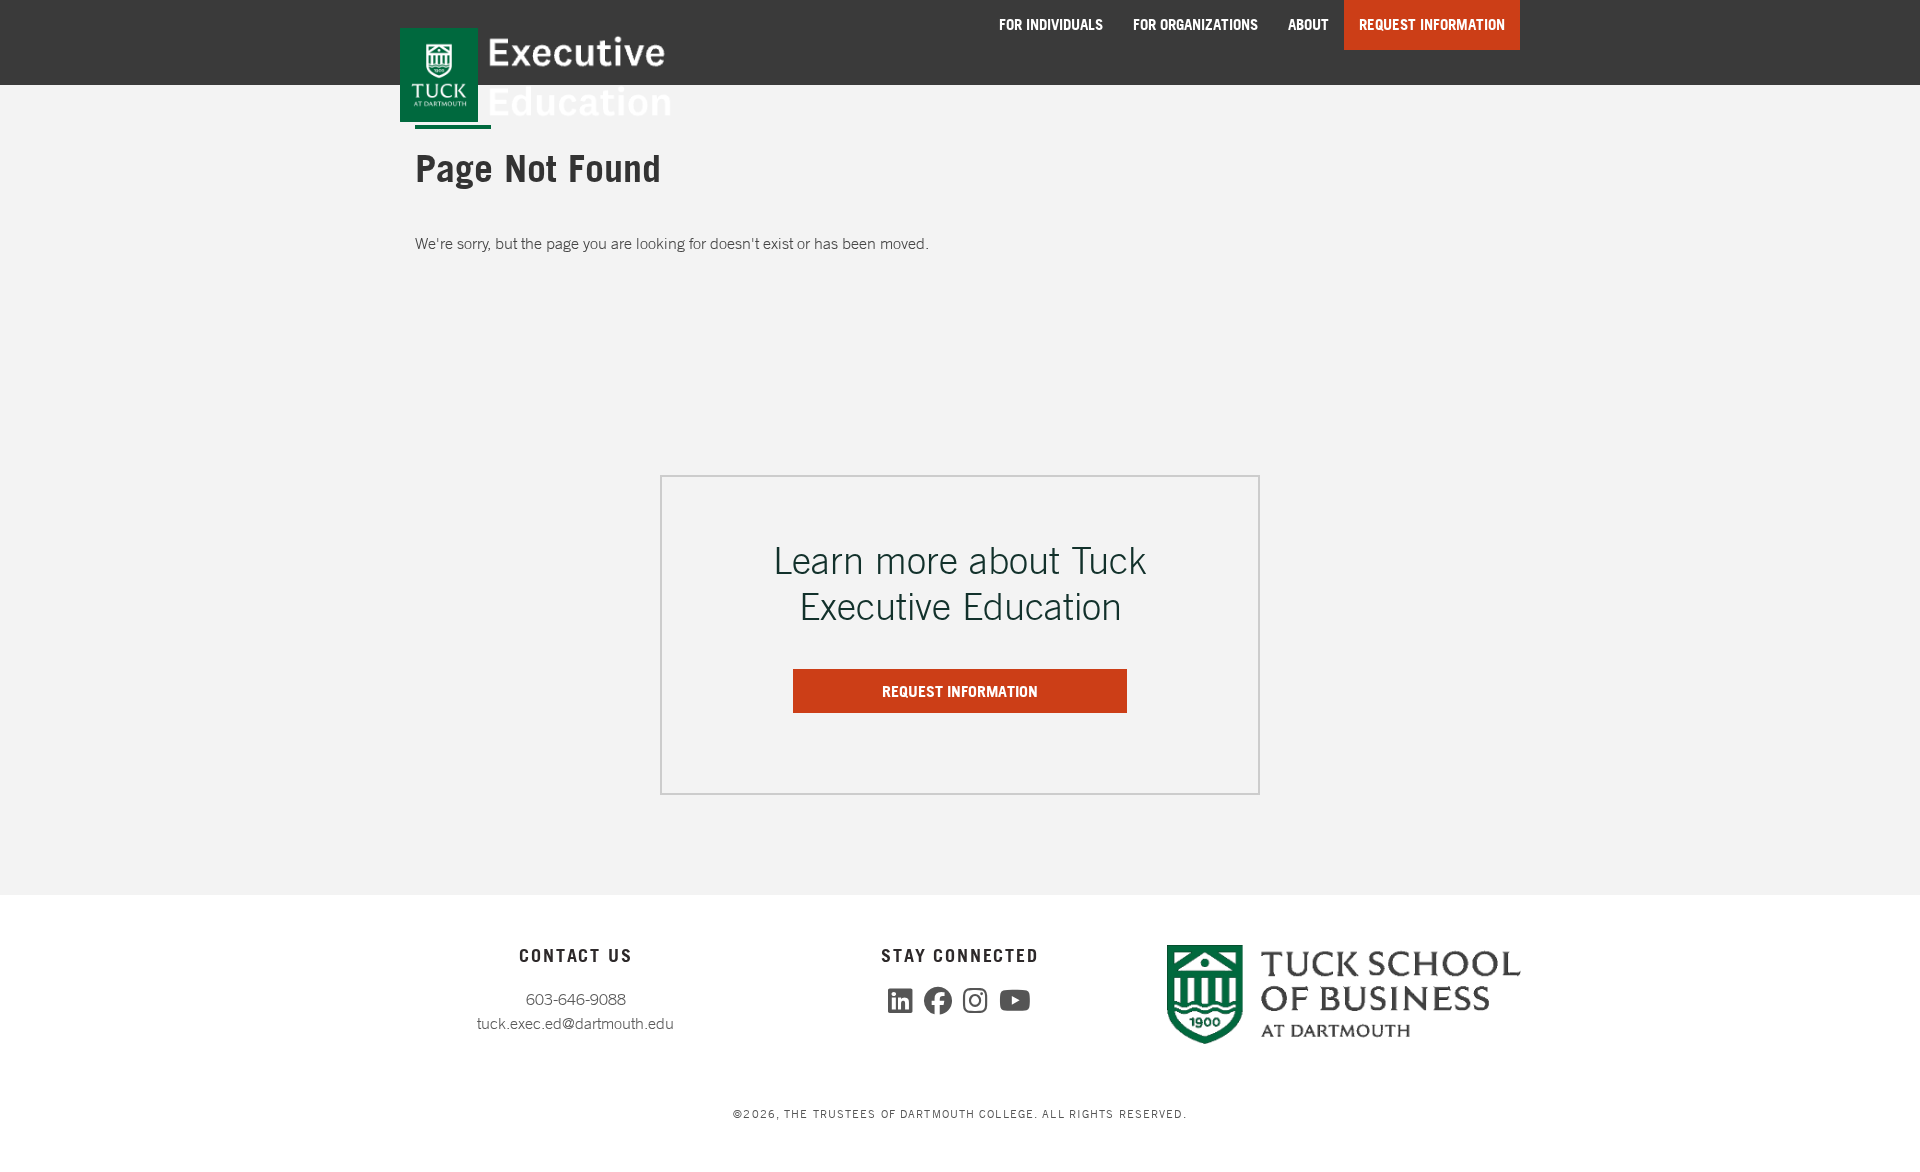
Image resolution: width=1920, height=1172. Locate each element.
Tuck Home (439, 76)
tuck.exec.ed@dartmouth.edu (575, 1023)
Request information (960, 691)
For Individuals (1051, 24)
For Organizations (1195, 24)
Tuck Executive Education (599, 76)
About (1308, 24)
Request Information (1432, 24)
